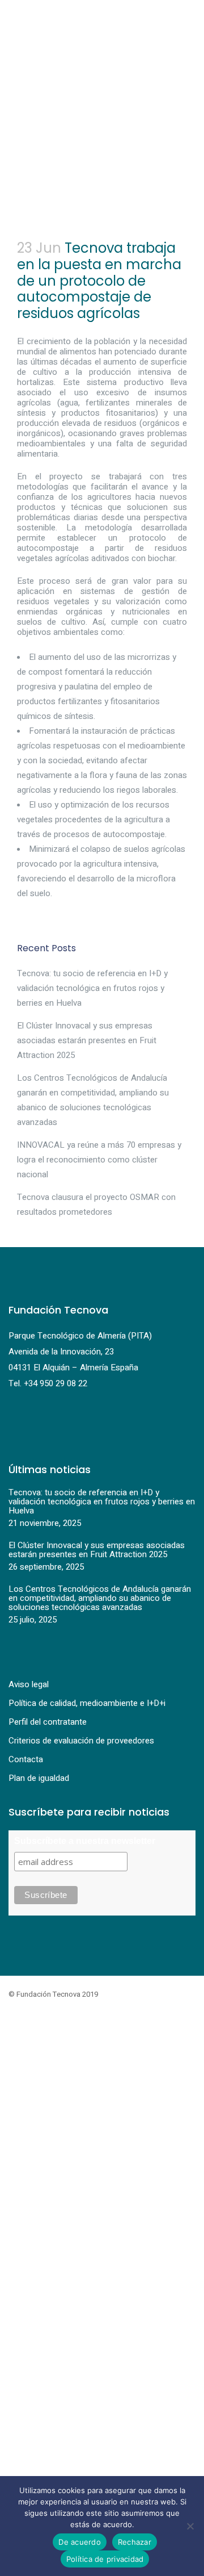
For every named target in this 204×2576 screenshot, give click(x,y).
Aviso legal (29, 1684)
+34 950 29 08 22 (56, 1383)
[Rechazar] (190, 2526)
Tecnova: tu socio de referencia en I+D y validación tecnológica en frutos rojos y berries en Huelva (92, 988)
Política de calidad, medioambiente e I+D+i (87, 1703)
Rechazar (135, 2542)
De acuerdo (80, 2542)
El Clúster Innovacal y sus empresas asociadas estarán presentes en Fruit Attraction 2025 (87, 1040)
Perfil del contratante (48, 1722)
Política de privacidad (105, 2559)
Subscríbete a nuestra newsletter (85, 1841)
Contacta (26, 1759)
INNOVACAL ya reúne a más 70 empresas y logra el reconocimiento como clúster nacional (99, 1160)
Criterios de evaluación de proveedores (81, 1741)
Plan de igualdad (39, 1778)
